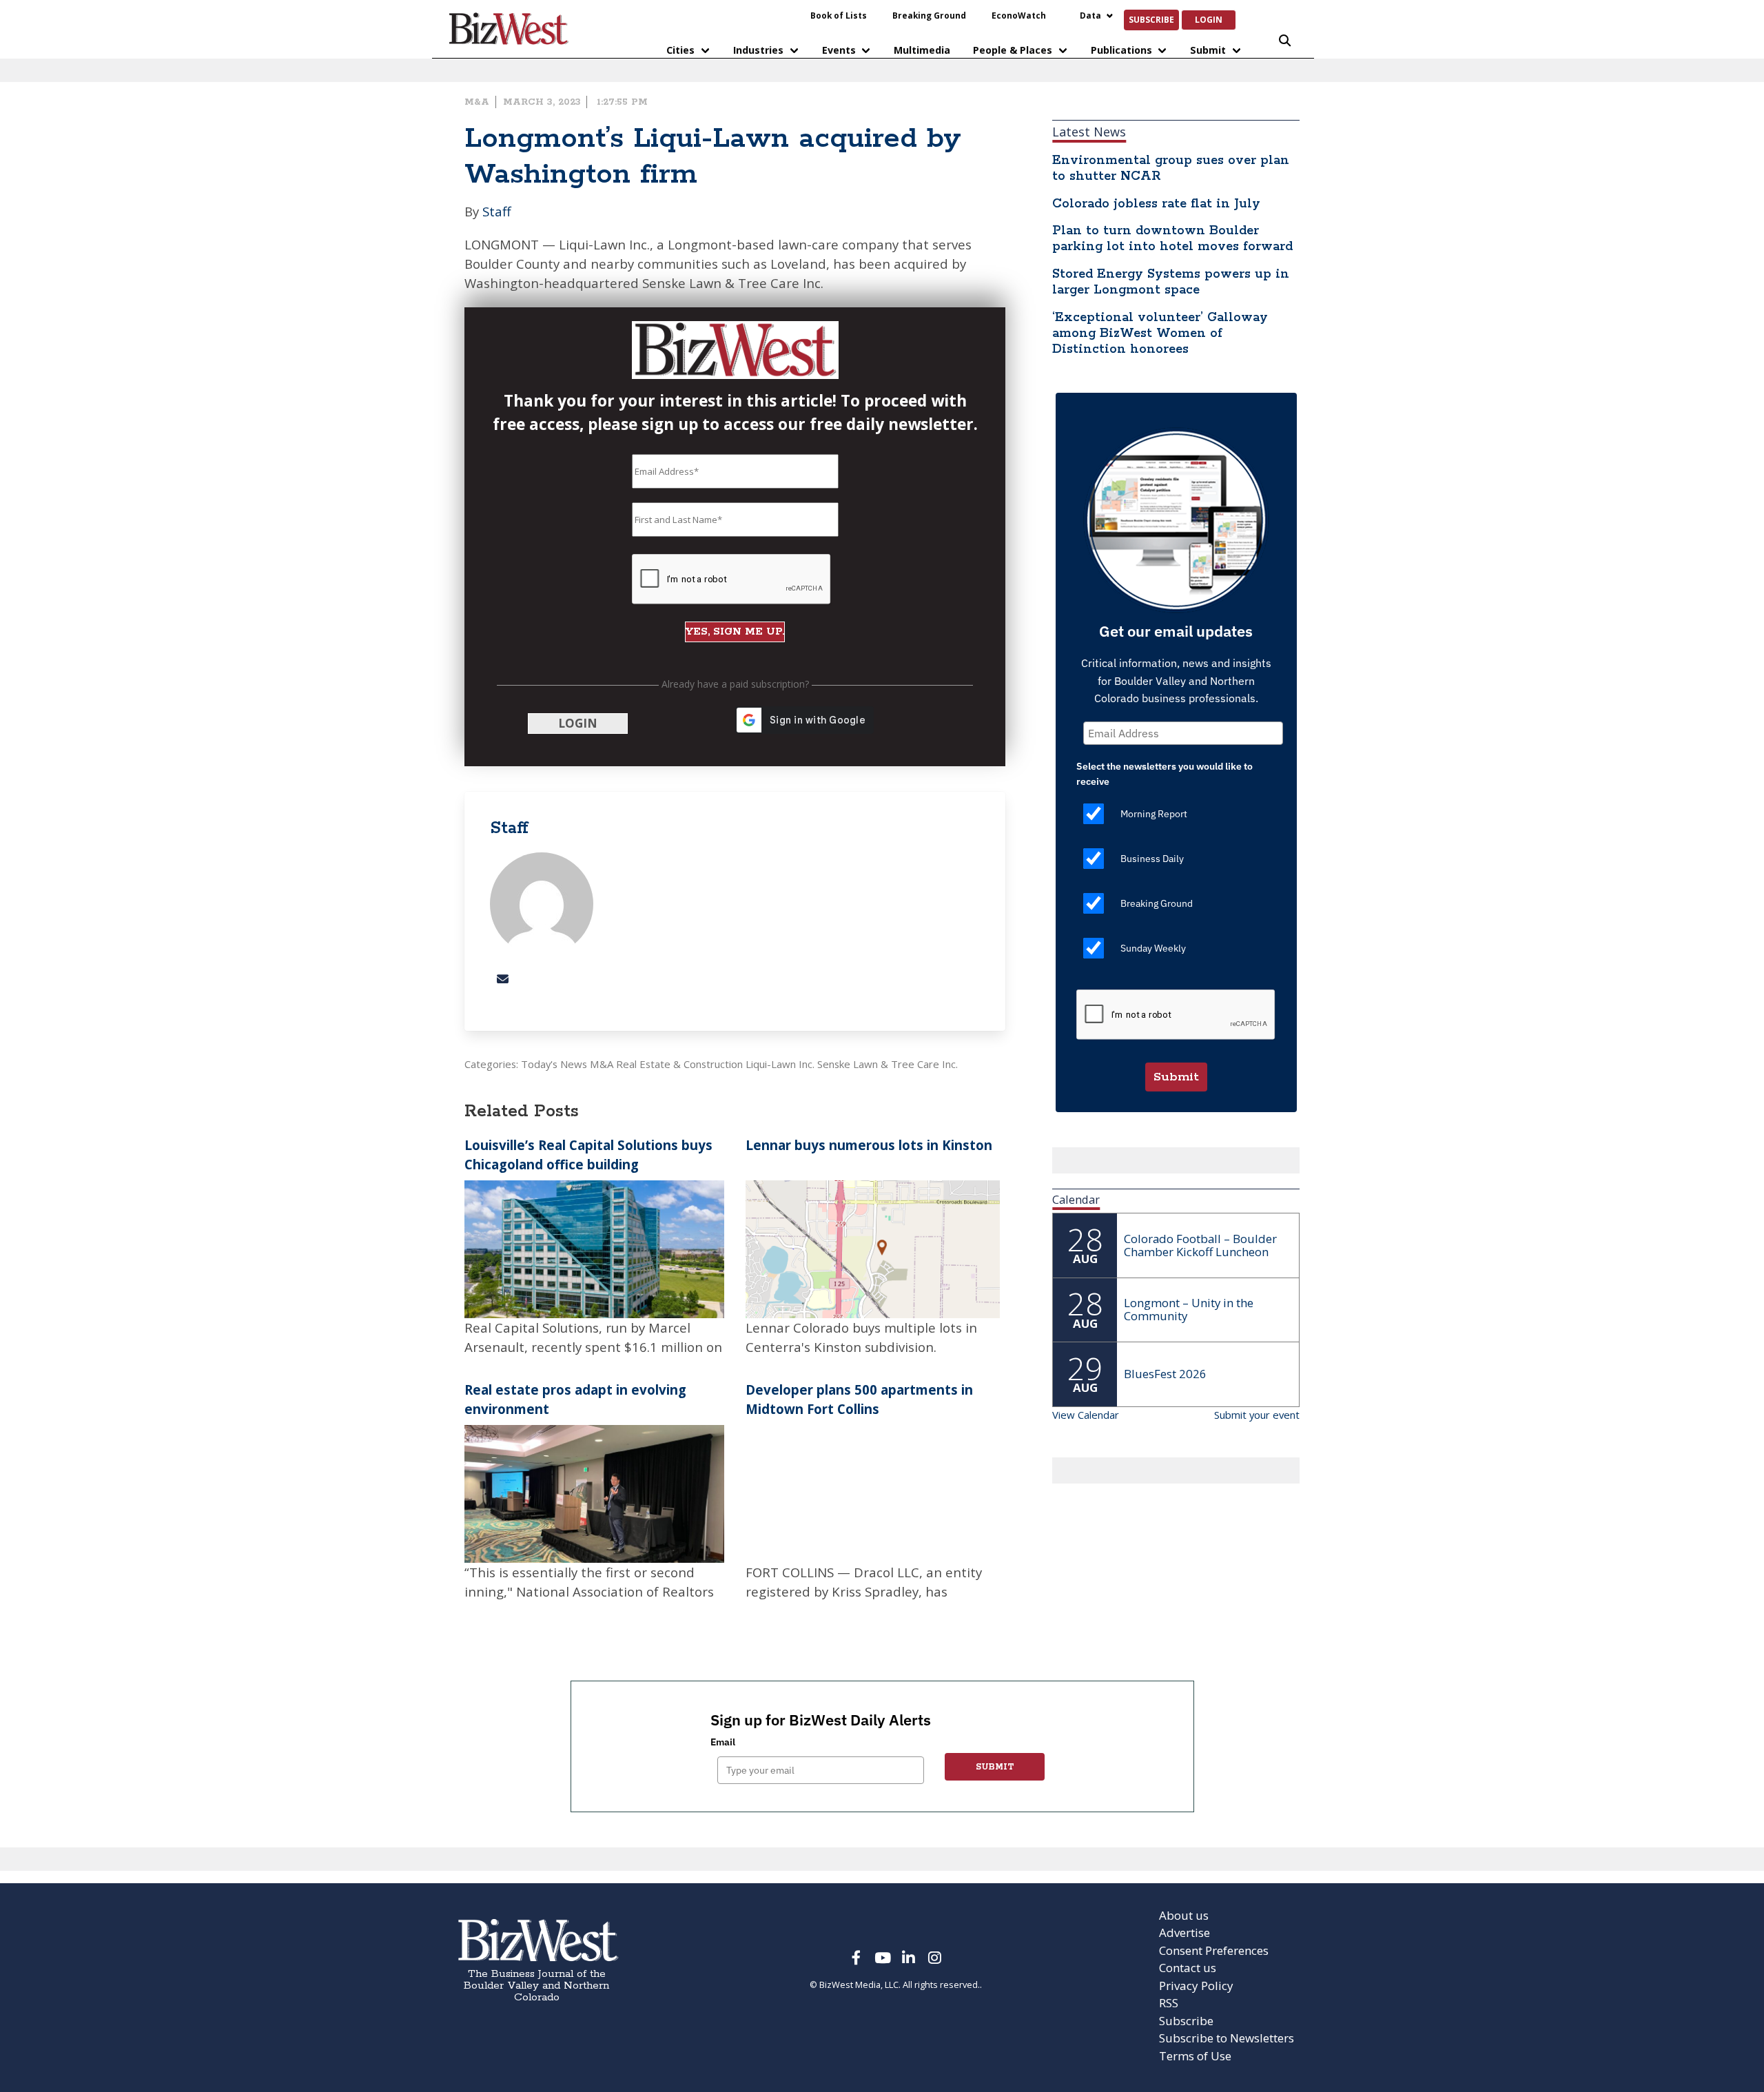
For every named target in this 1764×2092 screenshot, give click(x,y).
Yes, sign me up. (882, 392)
